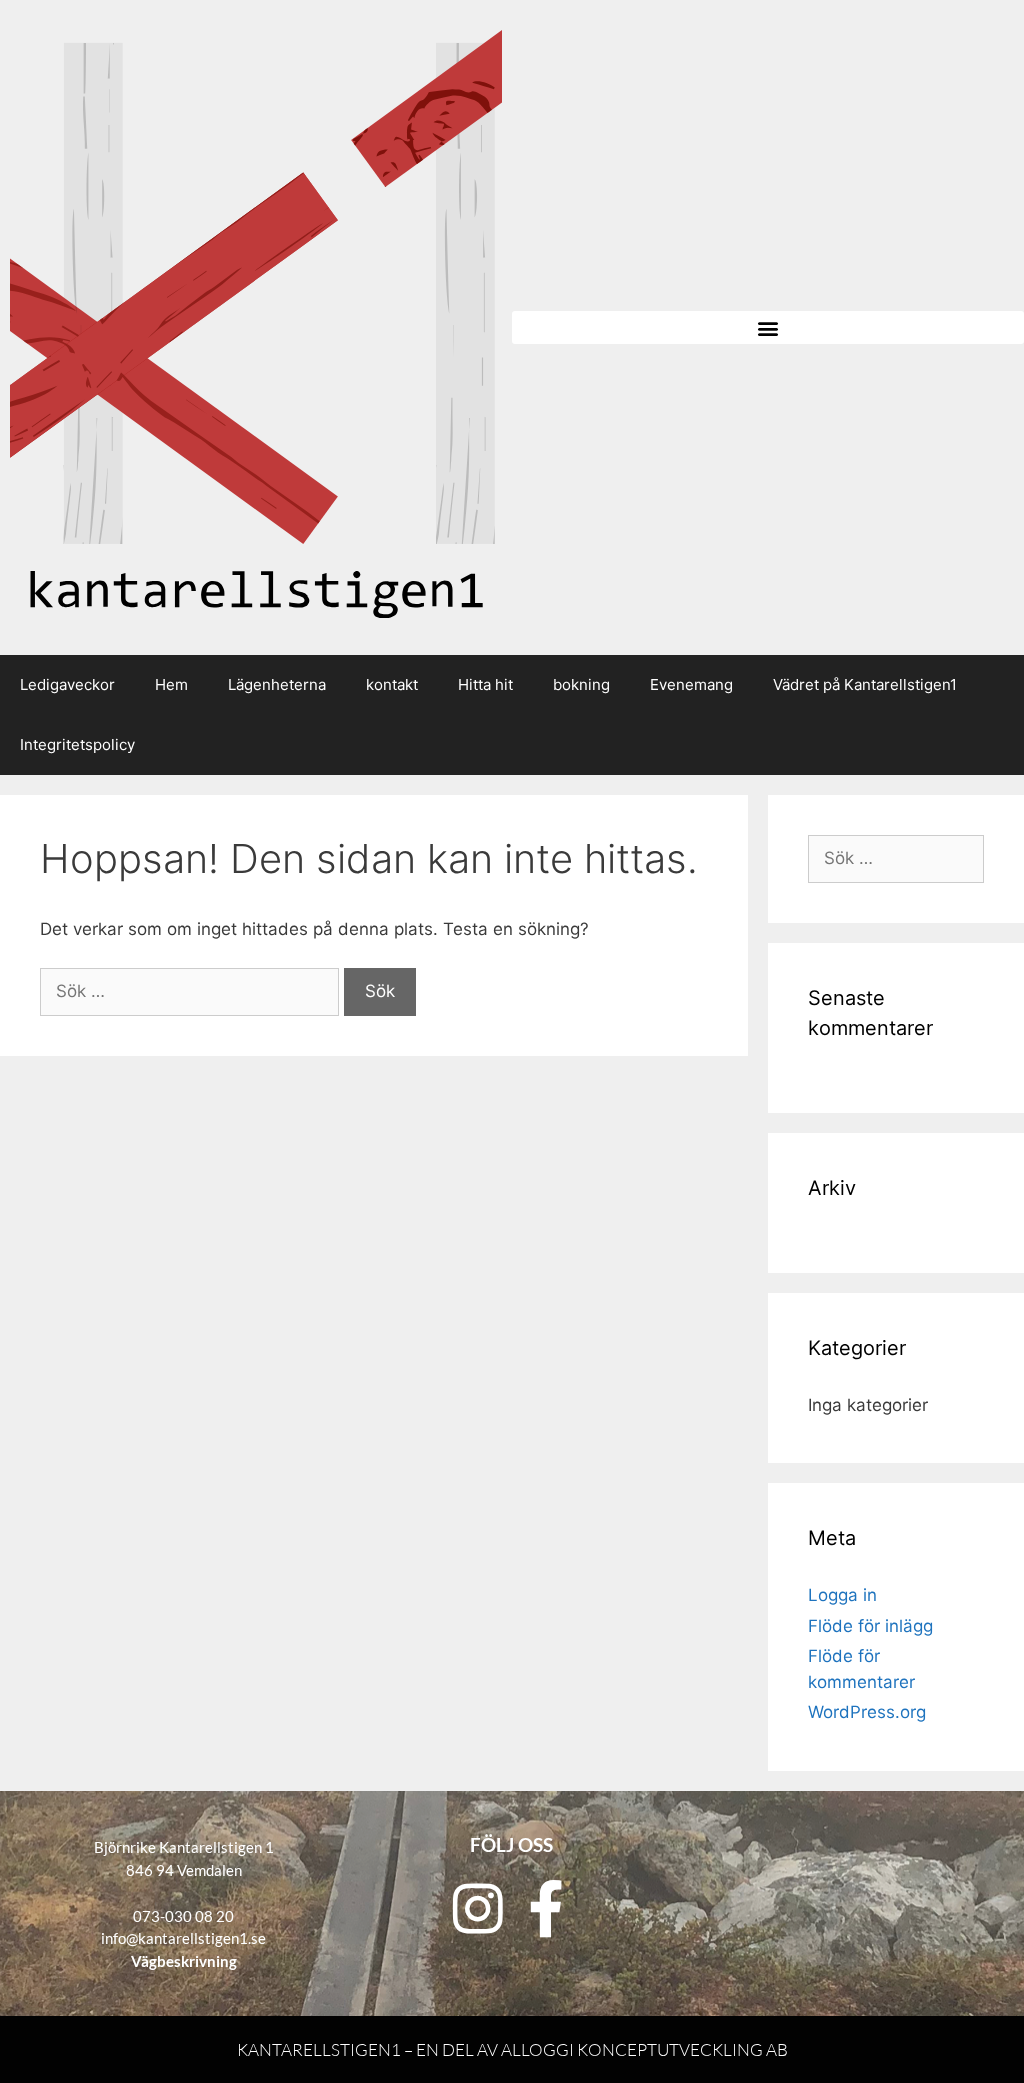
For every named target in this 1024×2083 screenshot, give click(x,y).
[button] (768, 327)
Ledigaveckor (67, 684)
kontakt (392, 684)
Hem (171, 684)
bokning (581, 684)
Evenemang (691, 684)
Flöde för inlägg (870, 1626)
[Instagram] (478, 1908)
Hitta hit (485, 684)
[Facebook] (546, 1908)
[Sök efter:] (192, 991)
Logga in (842, 1595)
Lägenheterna (277, 684)
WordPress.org (867, 1712)
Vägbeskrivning (184, 1961)
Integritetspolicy (77, 744)
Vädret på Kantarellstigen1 (865, 684)
